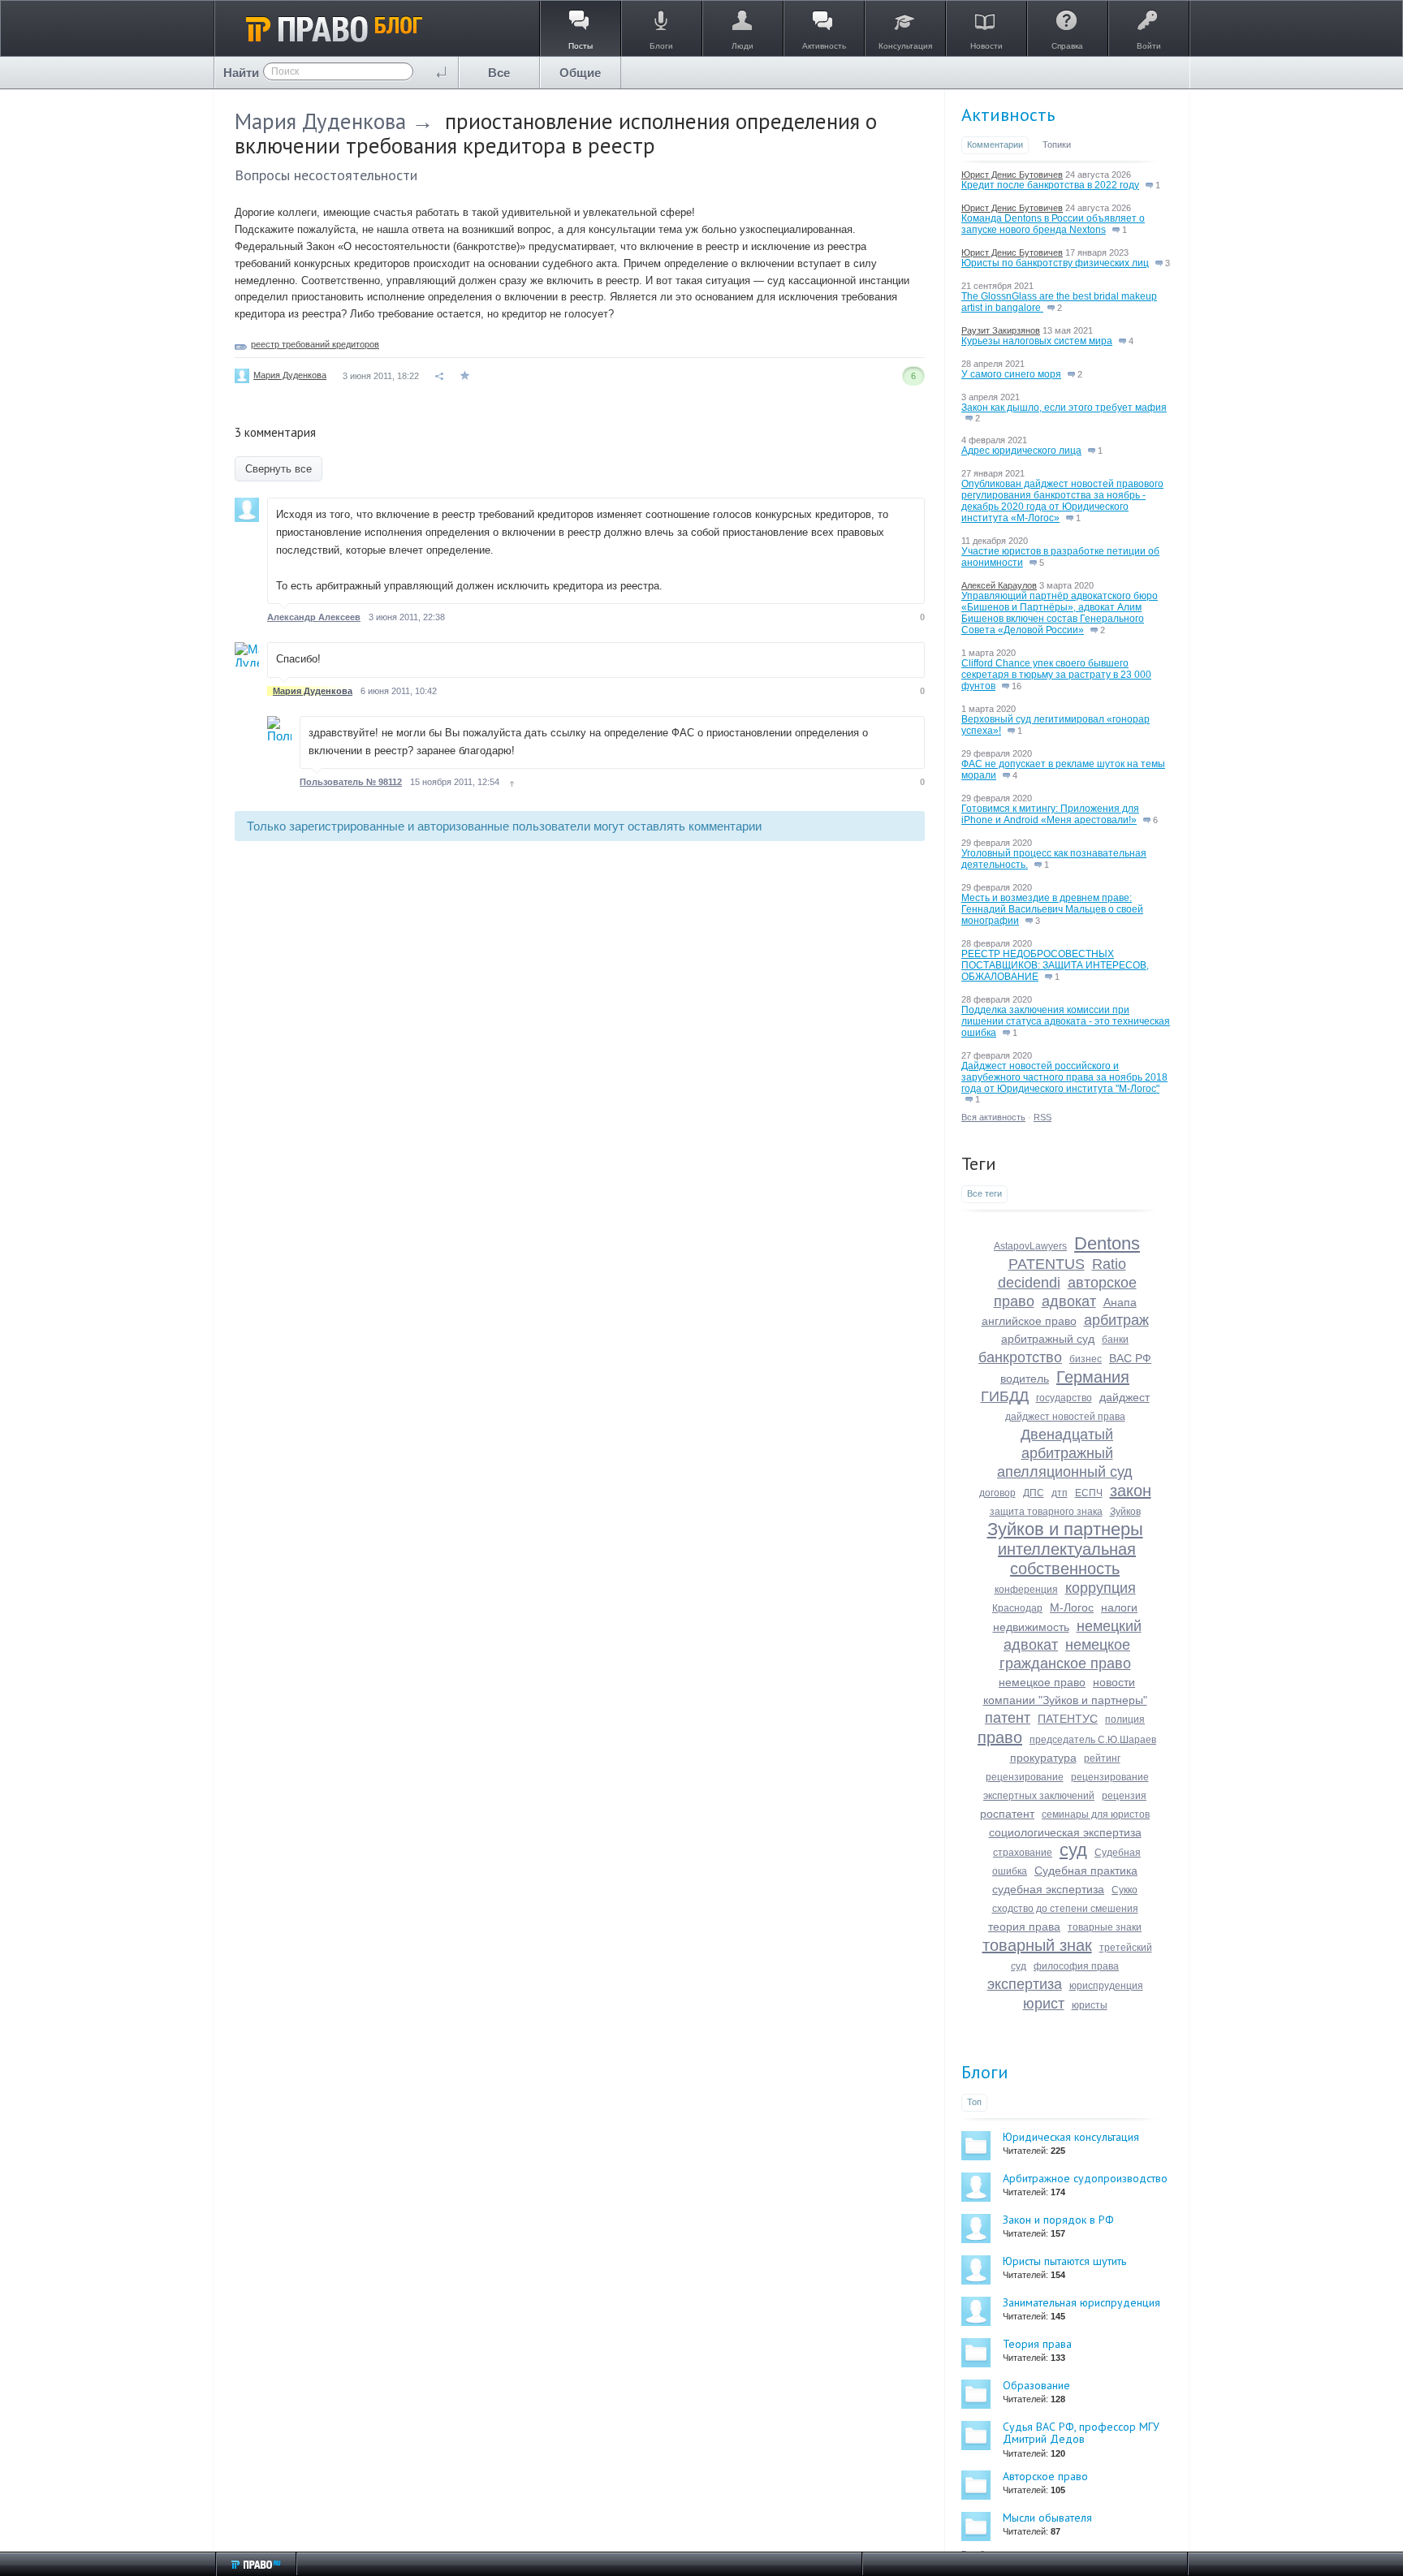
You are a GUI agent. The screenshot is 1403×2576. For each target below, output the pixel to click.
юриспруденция (1106, 1986)
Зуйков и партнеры (1065, 1529)
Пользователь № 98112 (351, 782)
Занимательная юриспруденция (1081, 2302)
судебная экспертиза (1048, 1889)
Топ (974, 2102)
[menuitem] (499, 73)
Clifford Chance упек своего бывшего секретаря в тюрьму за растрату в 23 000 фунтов (1056, 675)
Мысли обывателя (1047, 2518)
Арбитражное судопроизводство (1085, 2178)
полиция (1125, 1719)
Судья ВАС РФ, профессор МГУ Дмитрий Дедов (1081, 2433)
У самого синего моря (1011, 374)
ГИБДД (1005, 1396)
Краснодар (1017, 1608)
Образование (1036, 2385)
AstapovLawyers (1030, 1246)
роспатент (1007, 1814)
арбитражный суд (1048, 1339)
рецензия (1124, 1796)
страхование (1023, 1853)
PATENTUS (1047, 1264)
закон (1131, 1491)
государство (1064, 1398)
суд (1073, 1850)
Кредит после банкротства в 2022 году (1050, 185)
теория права (1024, 1927)
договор (997, 1493)
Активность (1008, 114)
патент (1008, 1718)
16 (1015, 686)
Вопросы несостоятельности (326, 175)
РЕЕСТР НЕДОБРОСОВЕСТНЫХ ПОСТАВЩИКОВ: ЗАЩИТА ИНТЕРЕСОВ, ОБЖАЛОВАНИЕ (1055, 965)
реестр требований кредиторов (315, 344)
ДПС (1034, 1493)
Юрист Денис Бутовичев (1012, 175)
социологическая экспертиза (1065, 1832)
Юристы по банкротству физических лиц (1055, 263)
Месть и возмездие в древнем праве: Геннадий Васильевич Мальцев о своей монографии (1052, 909)
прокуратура (1043, 1758)
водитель (1025, 1379)
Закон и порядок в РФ (1058, 2220)
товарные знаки (1105, 1927)
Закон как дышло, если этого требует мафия (1064, 408)
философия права (1076, 1966)
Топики (1057, 145)
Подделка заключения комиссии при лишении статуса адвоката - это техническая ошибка (1066, 1021)
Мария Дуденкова (320, 121)
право (1000, 1737)
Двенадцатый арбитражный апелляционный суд (1065, 1453)
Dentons (1107, 1243)
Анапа (1120, 1302)
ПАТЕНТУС (1068, 1719)
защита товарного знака (1046, 1512)
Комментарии (995, 145)
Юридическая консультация (1071, 2137)
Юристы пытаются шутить (1064, 2261)
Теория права (1037, 2344)
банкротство (1020, 1357)
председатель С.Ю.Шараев (1093, 1740)
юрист (1044, 2004)
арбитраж (1116, 1320)
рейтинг (1102, 1758)
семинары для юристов (1096, 1814)
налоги (1119, 1607)
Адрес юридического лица (1021, 451)
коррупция (1101, 1588)
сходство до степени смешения (1065, 1909)
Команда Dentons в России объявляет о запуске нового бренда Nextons (1053, 224)
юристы (1090, 2005)
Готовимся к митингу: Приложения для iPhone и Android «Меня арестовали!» (1050, 814)
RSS (1043, 1117)
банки (1115, 1340)
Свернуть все (278, 469)
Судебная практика (1086, 1871)
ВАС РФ (1130, 1358)
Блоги (985, 2072)
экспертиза (1025, 1984)
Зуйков (1125, 1512)
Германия (1093, 1377)
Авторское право (1045, 2476)
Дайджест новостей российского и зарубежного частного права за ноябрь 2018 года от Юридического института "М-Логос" (1064, 1077)
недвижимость (1031, 1627)
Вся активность (993, 1117)
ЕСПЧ (1089, 1493)
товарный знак (1037, 1945)
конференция (1026, 1590)
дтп (1060, 1493)
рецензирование (1025, 1777)
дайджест (1125, 1397)
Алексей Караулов (999, 585)
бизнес (1086, 1359)
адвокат (1069, 1301)
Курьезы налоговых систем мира (1037, 341)
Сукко (1125, 1890)
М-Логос (1072, 1607)
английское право (1029, 1321)
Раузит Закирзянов (1001, 330)
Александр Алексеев (314, 617)
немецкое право (1042, 1682)
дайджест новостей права (1065, 1417)
